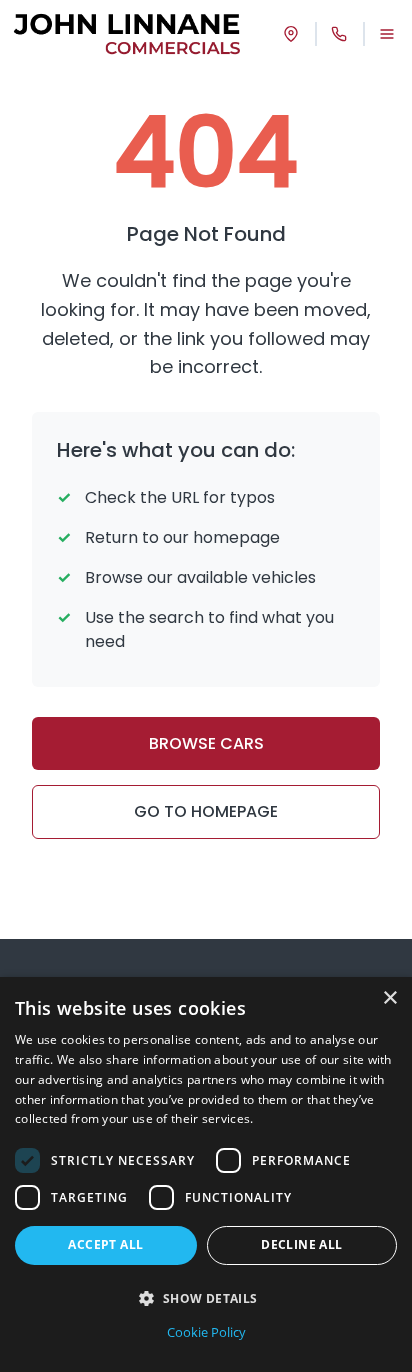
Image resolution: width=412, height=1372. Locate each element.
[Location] (291, 34)
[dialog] (206, 1174)
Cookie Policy (206, 1332)
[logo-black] (127, 34)
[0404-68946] (339, 34)
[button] (206, 1298)
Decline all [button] (301, 1244)
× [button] (389, 998)
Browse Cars (206, 743)
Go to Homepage (206, 811)
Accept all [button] (105, 1244)
